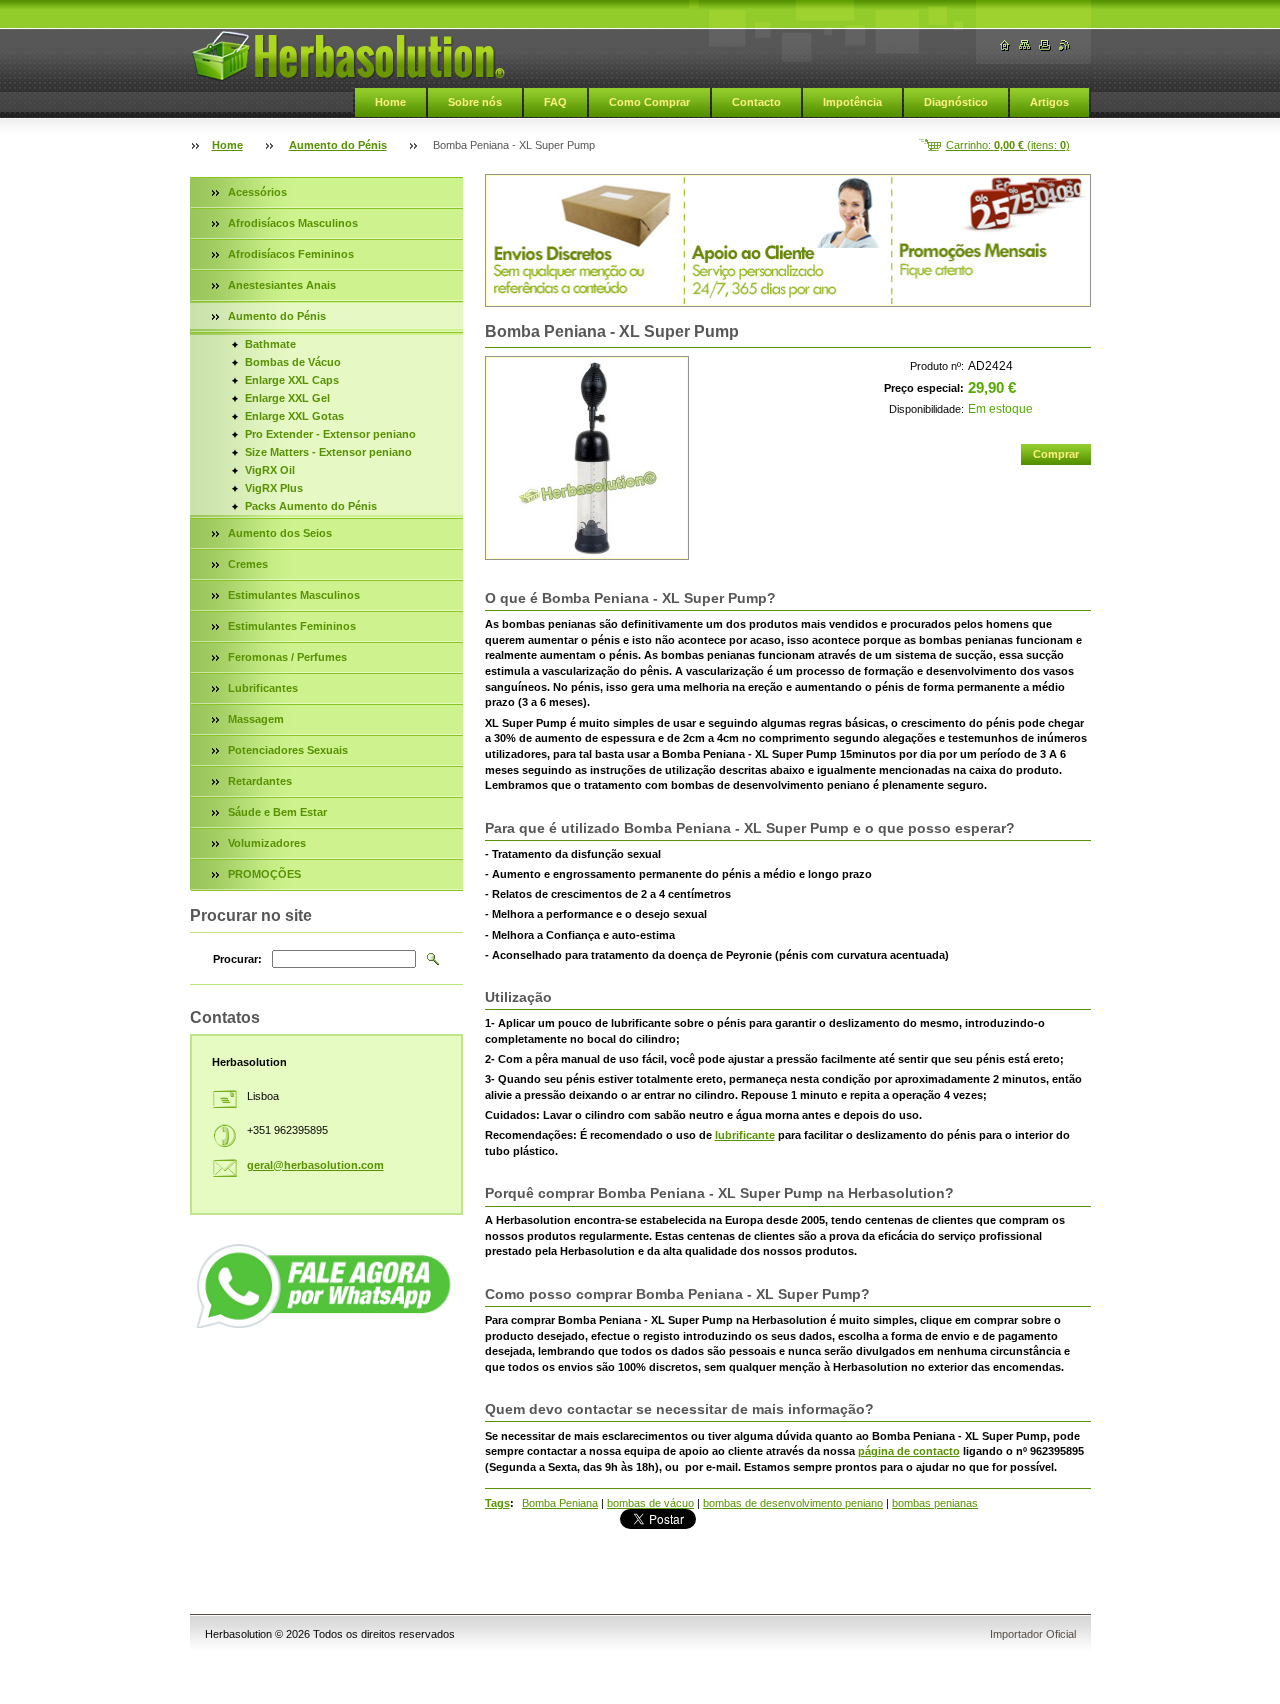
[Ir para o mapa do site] (1025, 45)
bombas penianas (935, 1503)
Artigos (1049, 102)
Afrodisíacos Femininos (291, 254)
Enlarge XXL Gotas (294, 416)
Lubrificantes (263, 688)
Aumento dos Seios (280, 533)
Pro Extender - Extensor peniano (330, 434)
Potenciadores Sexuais (288, 750)
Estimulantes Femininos (292, 626)
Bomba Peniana (560, 1503)
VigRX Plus (274, 488)
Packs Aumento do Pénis (311, 506)
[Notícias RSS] (1065, 45)
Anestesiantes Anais (282, 285)
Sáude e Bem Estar (277, 812)
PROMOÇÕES (264, 874)
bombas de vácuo (650, 1503)
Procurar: (237, 959)
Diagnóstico (956, 102)
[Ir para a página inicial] (348, 56)
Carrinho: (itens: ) (1008, 145)
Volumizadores (267, 843)
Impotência (852, 102)
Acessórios (257, 192)
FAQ (555, 102)
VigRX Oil (270, 470)
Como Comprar (649, 102)
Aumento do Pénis (338, 145)
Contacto (756, 102)
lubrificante (745, 1135)
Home (390, 102)
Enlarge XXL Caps (292, 380)
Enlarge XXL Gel (287, 398)
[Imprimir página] (1045, 45)
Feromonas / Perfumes (287, 657)
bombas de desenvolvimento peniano (793, 1503)
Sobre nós (475, 102)
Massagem (256, 719)
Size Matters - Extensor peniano (328, 452)
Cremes (248, 564)
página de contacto (909, 1451)
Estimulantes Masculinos (294, 595)
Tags (497, 1503)
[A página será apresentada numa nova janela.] (587, 458)
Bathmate (270, 344)
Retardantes (260, 781)
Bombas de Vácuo (293, 362)
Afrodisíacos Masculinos (293, 223)
